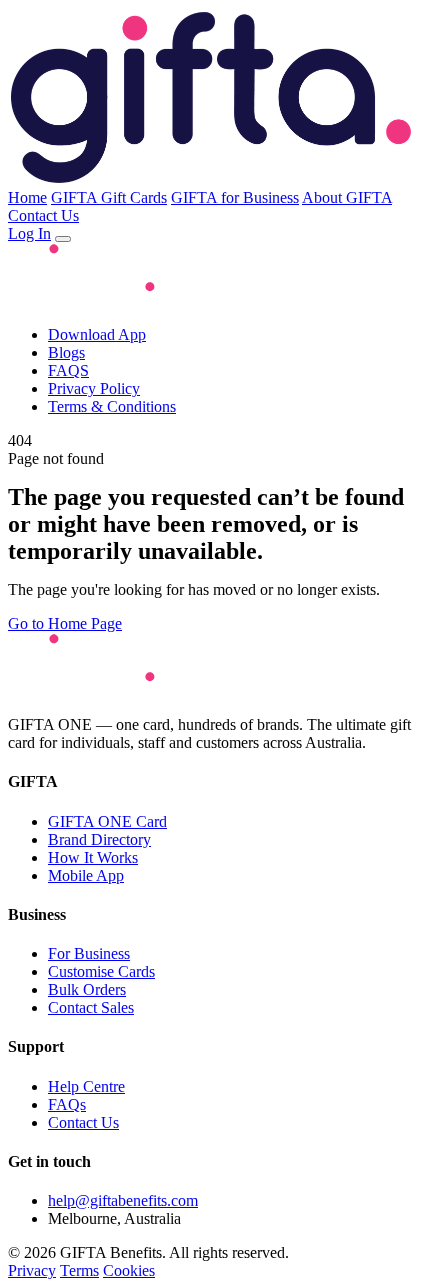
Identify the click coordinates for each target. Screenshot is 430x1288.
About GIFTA (347, 197)
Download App (97, 334)
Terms (79, 1270)
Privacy (32, 1270)
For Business (89, 953)
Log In (29, 233)
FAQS (68, 370)
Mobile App (86, 875)
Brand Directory (99, 839)
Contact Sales (91, 1007)
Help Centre (86, 1086)
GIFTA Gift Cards (109, 197)
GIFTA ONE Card (107, 821)
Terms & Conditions (112, 406)
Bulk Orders (87, 989)
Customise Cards (101, 971)
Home (27, 197)
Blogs (66, 352)
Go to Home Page (65, 623)
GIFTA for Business (235, 197)
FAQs (67, 1104)
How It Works (93, 857)
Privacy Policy (94, 388)
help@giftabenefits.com (123, 1200)
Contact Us (43, 215)
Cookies (129, 1270)
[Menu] (63, 239)
